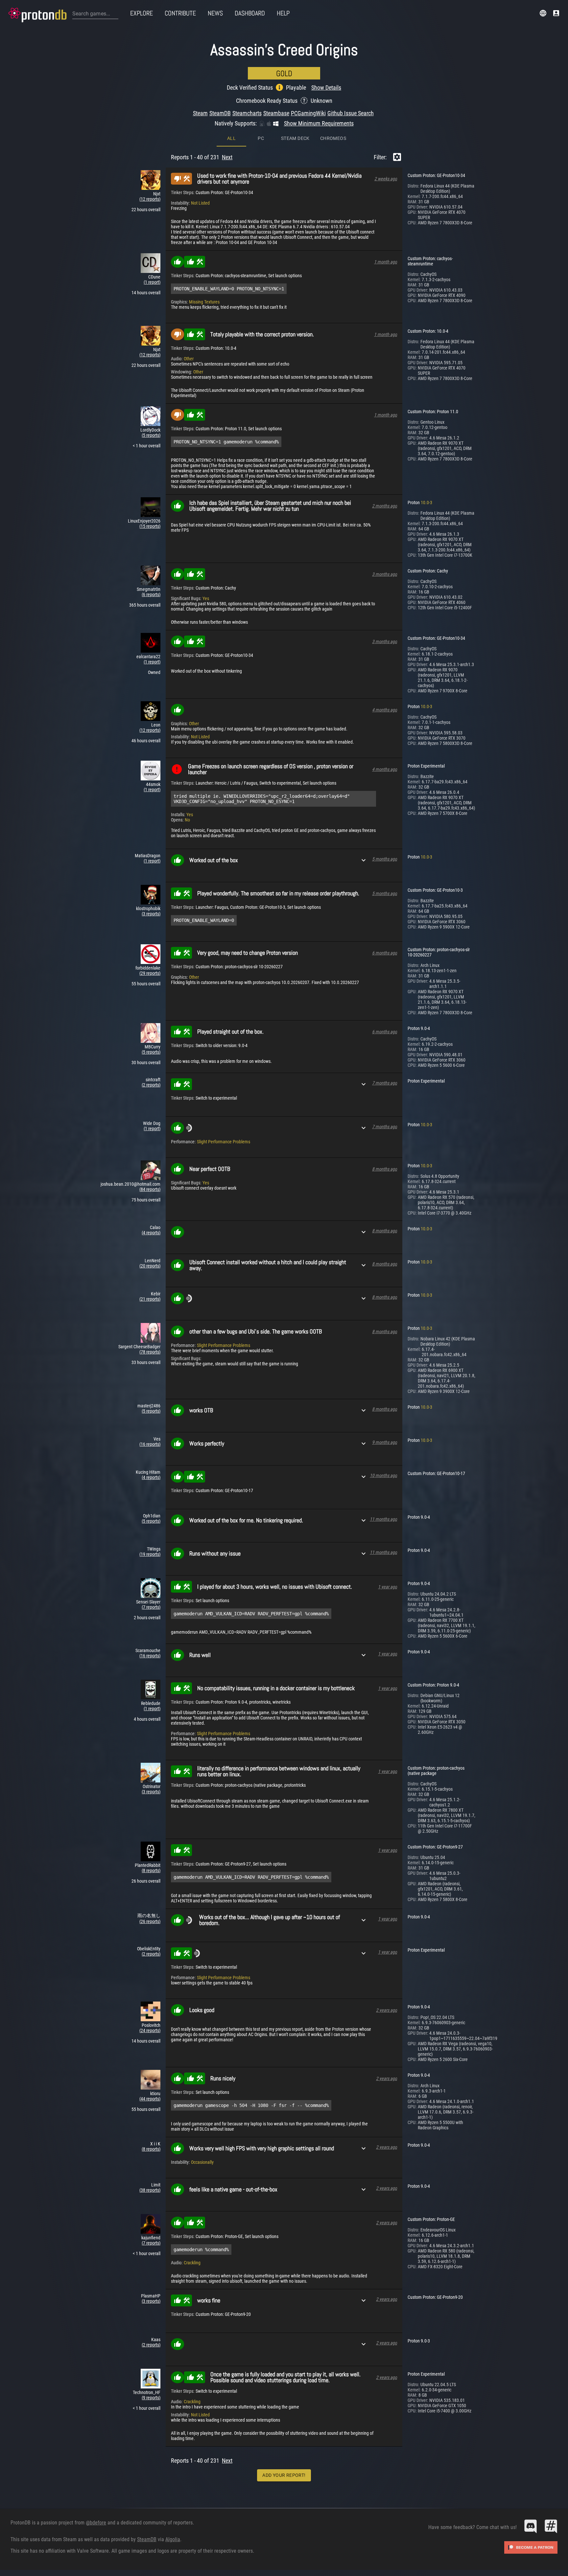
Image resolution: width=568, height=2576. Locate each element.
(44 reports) (150, 2099)
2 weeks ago (386, 179)
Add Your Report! (284, 2475)
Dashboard (250, 13)
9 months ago (385, 1442)
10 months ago (383, 1475)
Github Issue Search (351, 113)
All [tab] (231, 138)
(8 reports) (151, 1870)
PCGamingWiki (308, 113)
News (215, 13)
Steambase (276, 113)
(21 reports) (150, 1299)
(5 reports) (151, 435)
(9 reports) (151, 2398)
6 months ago (385, 953)
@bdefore (96, 2523)
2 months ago (385, 506)
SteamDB (220, 113)
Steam (200, 113)
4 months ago (385, 710)
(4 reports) (151, 1233)
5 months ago (385, 859)
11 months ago (383, 1519)
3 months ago (385, 574)
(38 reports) (150, 2190)
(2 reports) (151, 1085)
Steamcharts (247, 113)
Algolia (173, 2539)
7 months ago (385, 1083)
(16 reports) (150, 1444)
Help (283, 13)
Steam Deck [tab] (295, 138)
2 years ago (387, 2010)
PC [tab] (261, 138)
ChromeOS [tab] (333, 138)
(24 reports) (150, 2030)
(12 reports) (150, 199)
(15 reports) (150, 526)
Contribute (180, 13)
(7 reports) (151, 1607)
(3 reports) (151, 914)
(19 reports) (150, 1554)
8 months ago (385, 1169)
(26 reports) (150, 1921)
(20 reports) (150, 1266)
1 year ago (388, 1587)
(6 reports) (151, 594)
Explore (142, 13)
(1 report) (152, 282)
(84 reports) (150, 1189)
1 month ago (386, 262)
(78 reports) (150, 1352)
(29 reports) (150, 973)
